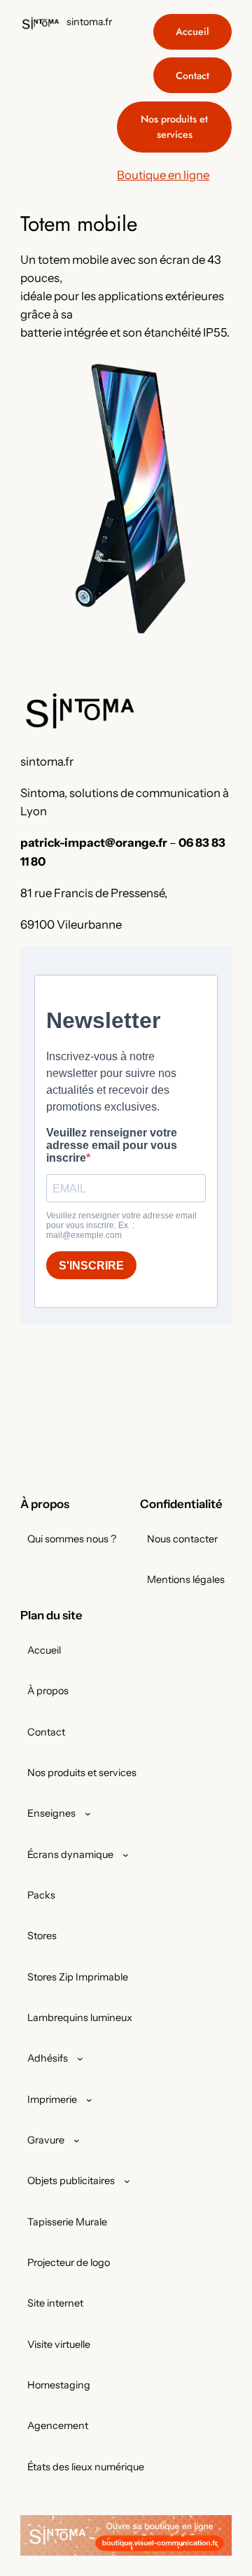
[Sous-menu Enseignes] (88, 1814)
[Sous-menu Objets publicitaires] (127, 2181)
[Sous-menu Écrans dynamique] (126, 1855)
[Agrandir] (213, 373)
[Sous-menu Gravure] (77, 2140)
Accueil (192, 31)
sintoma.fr (89, 22)
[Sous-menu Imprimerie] (89, 2100)
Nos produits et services (174, 127)
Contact (192, 76)
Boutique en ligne (163, 175)
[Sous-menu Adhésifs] (80, 2058)
